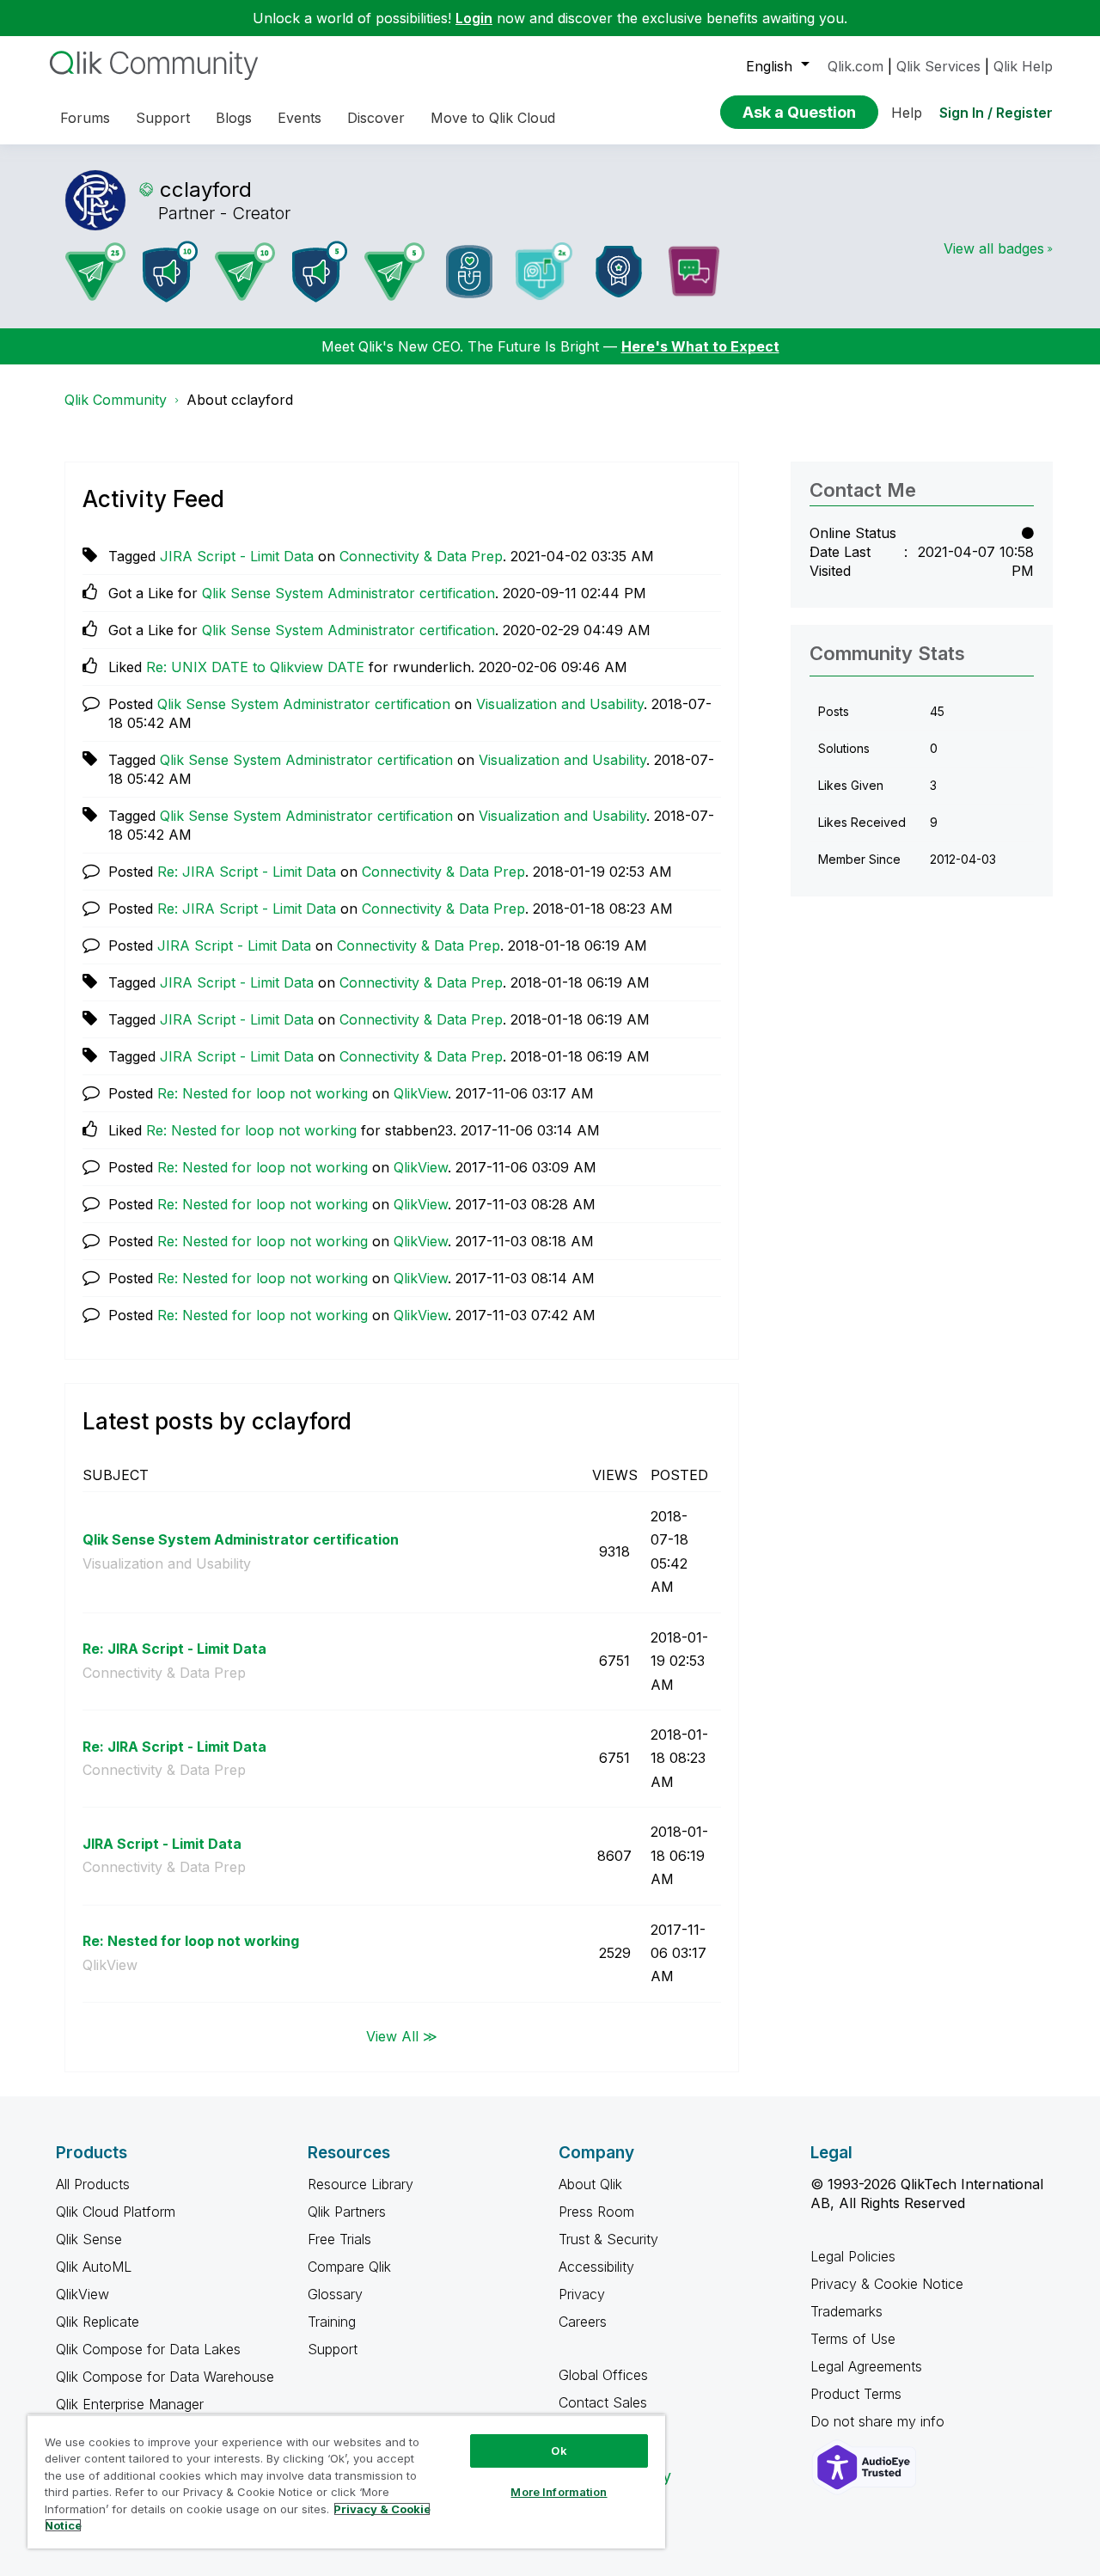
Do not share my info (880, 2421)
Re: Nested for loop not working (263, 1093)
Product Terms (856, 2394)
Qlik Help (1023, 66)
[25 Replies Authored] (95, 272)
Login (474, 18)
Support (333, 2349)
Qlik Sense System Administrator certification (348, 593)
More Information (559, 2492)
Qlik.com (856, 66)
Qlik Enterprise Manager (130, 2404)
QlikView (421, 1093)
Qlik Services (938, 66)
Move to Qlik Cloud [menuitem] (493, 118)
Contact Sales (603, 2402)
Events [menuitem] (299, 118)
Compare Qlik (349, 2267)
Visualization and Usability (560, 704)
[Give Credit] (619, 272)
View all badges (994, 248)
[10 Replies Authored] (245, 272)
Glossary (335, 2294)
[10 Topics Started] (170, 272)
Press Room (596, 2212)
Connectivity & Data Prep (421, 556)
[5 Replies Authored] (394, 272)
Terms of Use (853, 2339)
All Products (93, 2184)
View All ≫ (402, 2036)
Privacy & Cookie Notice (887, 2284)
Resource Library (361, 2184)
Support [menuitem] (163, 118)
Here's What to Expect (700, 346)
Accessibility (596, 2267)
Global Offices (603, 2375)
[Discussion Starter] (694, 272)
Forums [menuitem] (85, 118)
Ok (559, 2451)
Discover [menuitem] (376, 118)
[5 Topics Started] (320, 272)
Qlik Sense (89, 2239)
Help (907, 113)
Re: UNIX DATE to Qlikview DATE (255, 667)
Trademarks (846, 2311)
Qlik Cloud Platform (116, 2212)
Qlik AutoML (94, 2267)
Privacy (582, 2294)
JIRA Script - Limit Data (237, 556)
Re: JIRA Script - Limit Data (247, 872)
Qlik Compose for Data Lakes (148, 2349)
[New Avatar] (544, 271)
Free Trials (339, 2239)
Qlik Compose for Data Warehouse (165, 2377)
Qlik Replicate (98, 2322)
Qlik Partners (347, 2212)
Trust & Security (608, 2239)
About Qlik (590, 2184)
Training (332, 2322)
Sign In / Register (996, 113)
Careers (583, 2322)
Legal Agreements (866, 2366)
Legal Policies (853, 2256)
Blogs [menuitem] (234, 118)
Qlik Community (116, 400)
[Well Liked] (469, 272)
